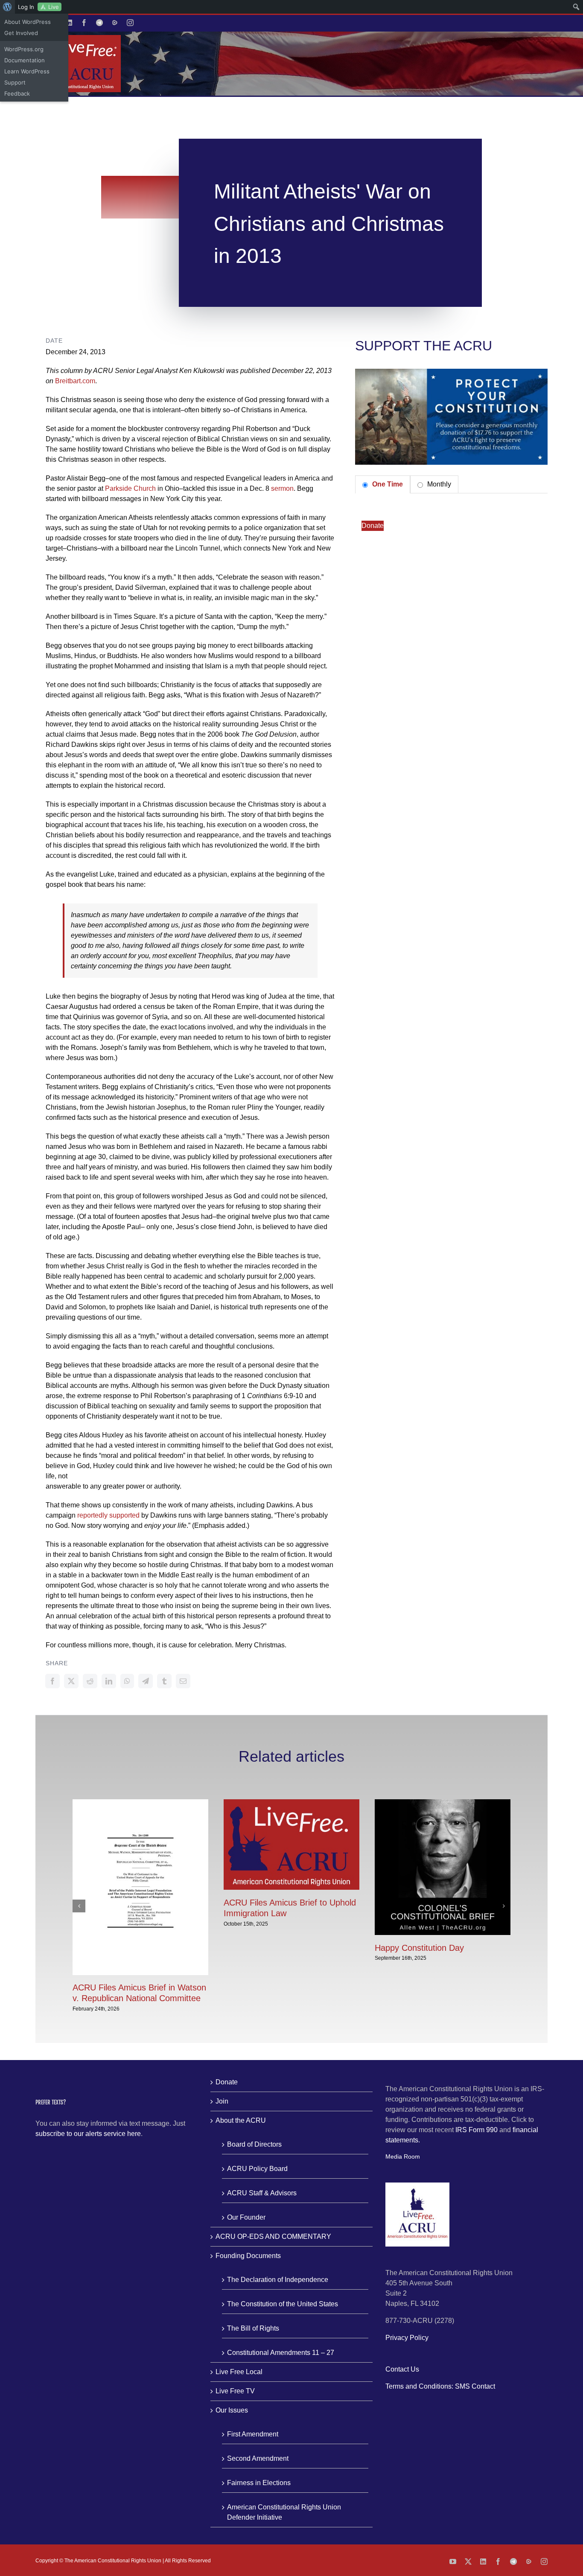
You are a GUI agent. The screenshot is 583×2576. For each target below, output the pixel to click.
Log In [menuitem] (26, 7)
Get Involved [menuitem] (21, 33)
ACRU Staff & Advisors (262, 2193)
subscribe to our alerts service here (88, 2134)
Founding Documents (248, 2256)
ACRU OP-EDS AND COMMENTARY (273, 2237)
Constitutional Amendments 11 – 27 (281, 2353)
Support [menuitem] (15, 82)
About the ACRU (241, 2120)
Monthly (438, 484)
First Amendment (253, 2434)
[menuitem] (7, 7)
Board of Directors (254, 2144)
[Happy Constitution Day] (443, 1803)
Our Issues (232, 2410)
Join (222, 2101)
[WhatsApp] (127, 1681)
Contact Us (402, 2369)
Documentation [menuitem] (25, 60)
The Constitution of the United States (283, 2304)
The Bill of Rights (253, 2328)
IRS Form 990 (477, 2130)
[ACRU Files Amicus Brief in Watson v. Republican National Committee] (140, 1803)
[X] (71, 1681)
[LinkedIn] (109, 1681)
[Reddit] (90, 1681)
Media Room (403, 2156)
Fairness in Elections (259, 2483)
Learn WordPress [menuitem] (27, 71)
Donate (373, 526)
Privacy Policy (407, 2338)
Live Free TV (235, 2391)
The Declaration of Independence (278, 2280)
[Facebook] (52, 1681)
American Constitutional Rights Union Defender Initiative (284, 2512)
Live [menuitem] (54, 7)
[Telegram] (146, 1681)
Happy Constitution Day (419, 1948)
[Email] (183, 1681)
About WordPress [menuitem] (28, 22)
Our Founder (246, 2217)
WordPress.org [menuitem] (24, 49)
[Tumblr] (164, 1681)
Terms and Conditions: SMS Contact (440, 2386)
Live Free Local (239, 2372)
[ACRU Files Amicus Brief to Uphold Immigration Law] (291, 1803)
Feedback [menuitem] (17, 93)
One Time (387, 484)
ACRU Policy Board (257, 2169)
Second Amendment (258, 2458)
